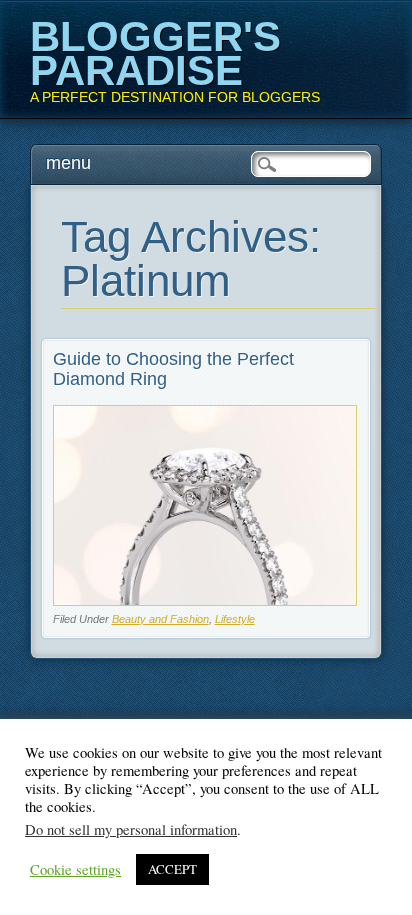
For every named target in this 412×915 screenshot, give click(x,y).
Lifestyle (235, 619)
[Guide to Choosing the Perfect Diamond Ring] (205, 600)
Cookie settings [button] (75, 870)
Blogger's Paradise (155, 53)
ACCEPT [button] (172, 869)
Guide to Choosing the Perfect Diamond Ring (173, 369)
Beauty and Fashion (160, 619)
